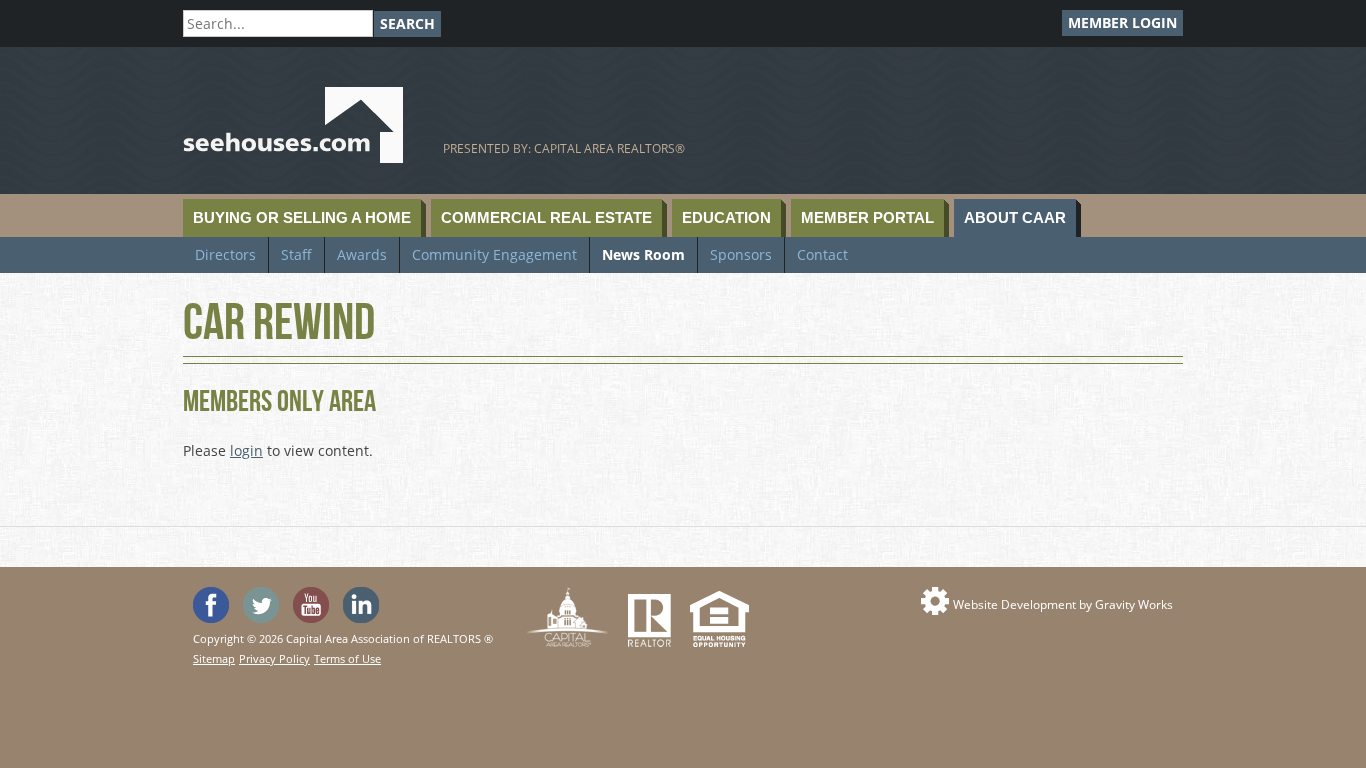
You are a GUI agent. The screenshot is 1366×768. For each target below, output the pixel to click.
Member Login (1122, 22)
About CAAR (1015, 217)
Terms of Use (347, 658)
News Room (643, 254)
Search (407, 23)
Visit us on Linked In (361, 605)
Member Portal (867, 217)
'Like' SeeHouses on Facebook (211, 605)
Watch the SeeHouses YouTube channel (311, 605)
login (246, 450)
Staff (296, 254)
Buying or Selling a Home (302, 217)
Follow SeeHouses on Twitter (261, 605)
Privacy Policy (274, 658)
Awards (362, 254)
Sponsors (741, 254)
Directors (225, 254)
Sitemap (214, 658)
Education (726, 217)
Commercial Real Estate (546, 217)
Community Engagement (494, 254)
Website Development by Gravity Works (1063, 604)
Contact (822, 254)
